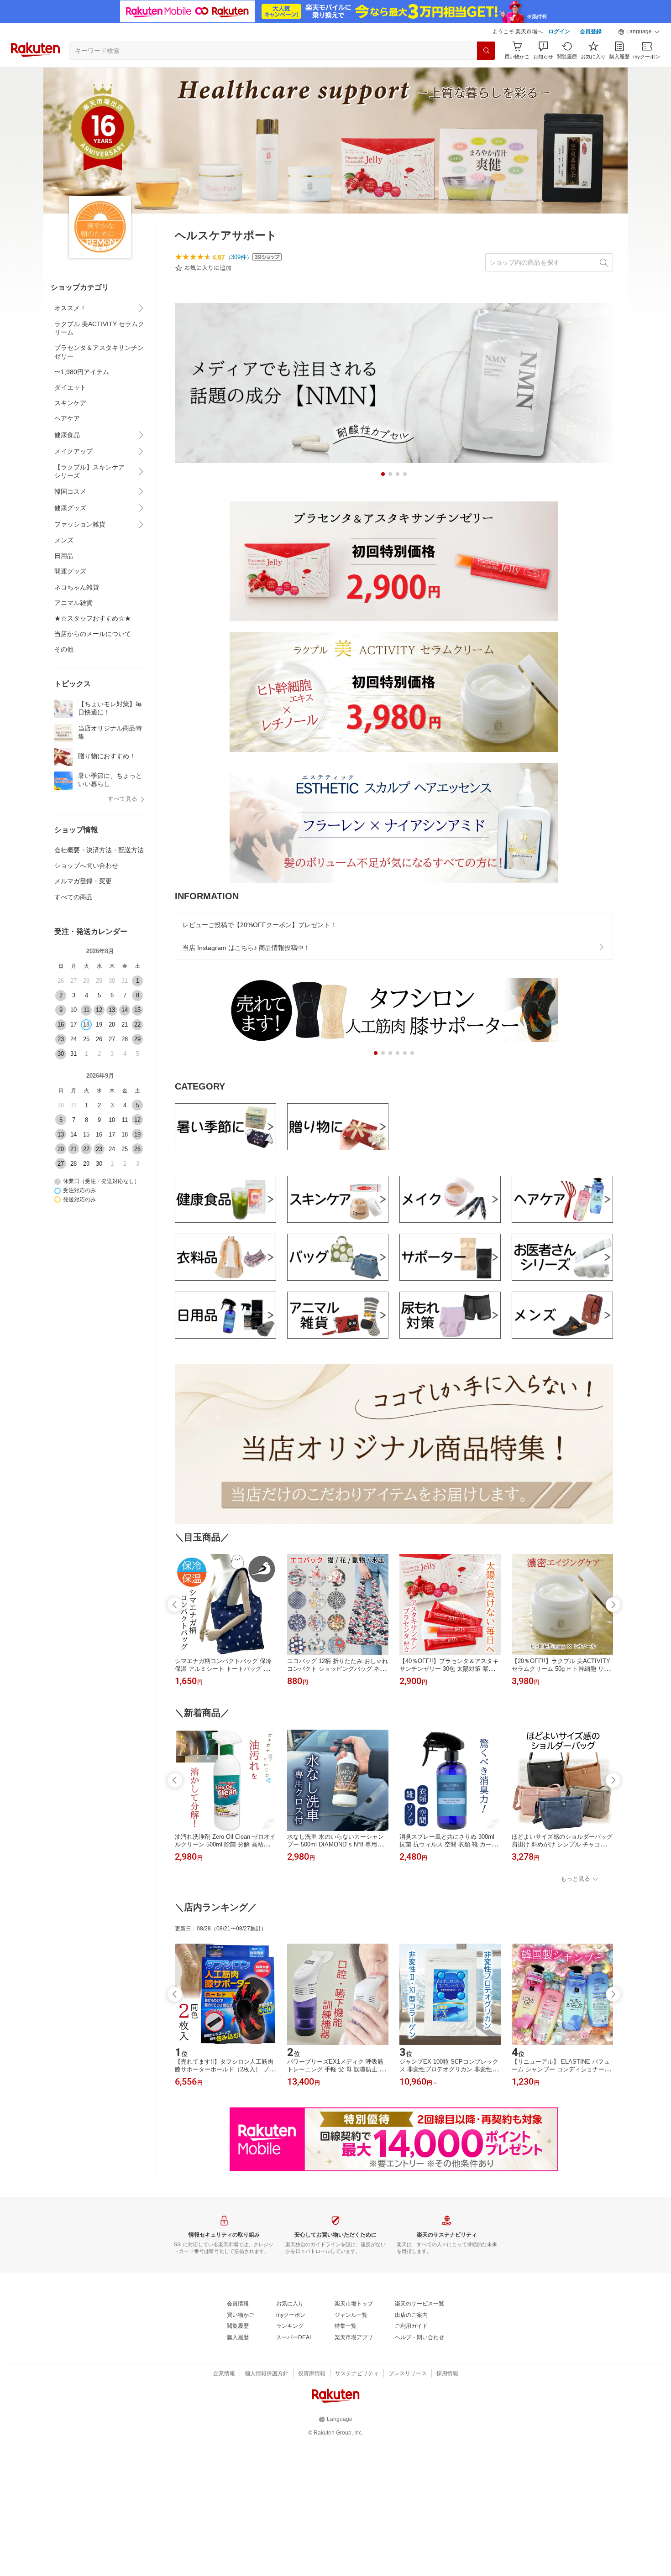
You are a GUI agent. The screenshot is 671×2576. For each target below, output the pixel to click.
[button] (639, 32)
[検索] (486, 51)
